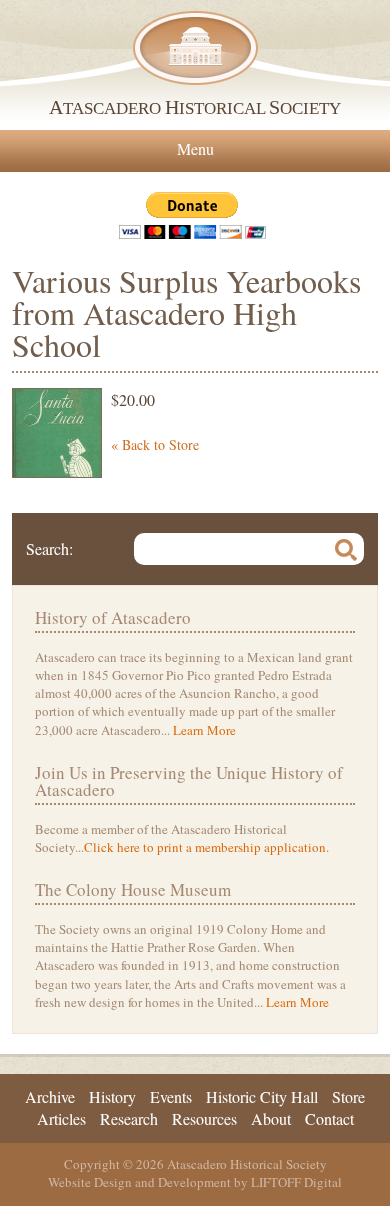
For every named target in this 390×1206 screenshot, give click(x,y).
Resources (204, 1118)
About (271, 1118)
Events (171, 1096)
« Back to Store (155, 444)
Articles (61, 1118)
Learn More (204, 730)
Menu (195, 148)
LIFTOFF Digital (296, 1182)
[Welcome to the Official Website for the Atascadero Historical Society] (195, 47)
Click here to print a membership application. (206, 847)
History (112, 1096)
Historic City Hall (262, 1096)
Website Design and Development (139, 1182)
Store (348, 1096)
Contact (329, 1118)
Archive (50, 1096)
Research (129, 1118)
